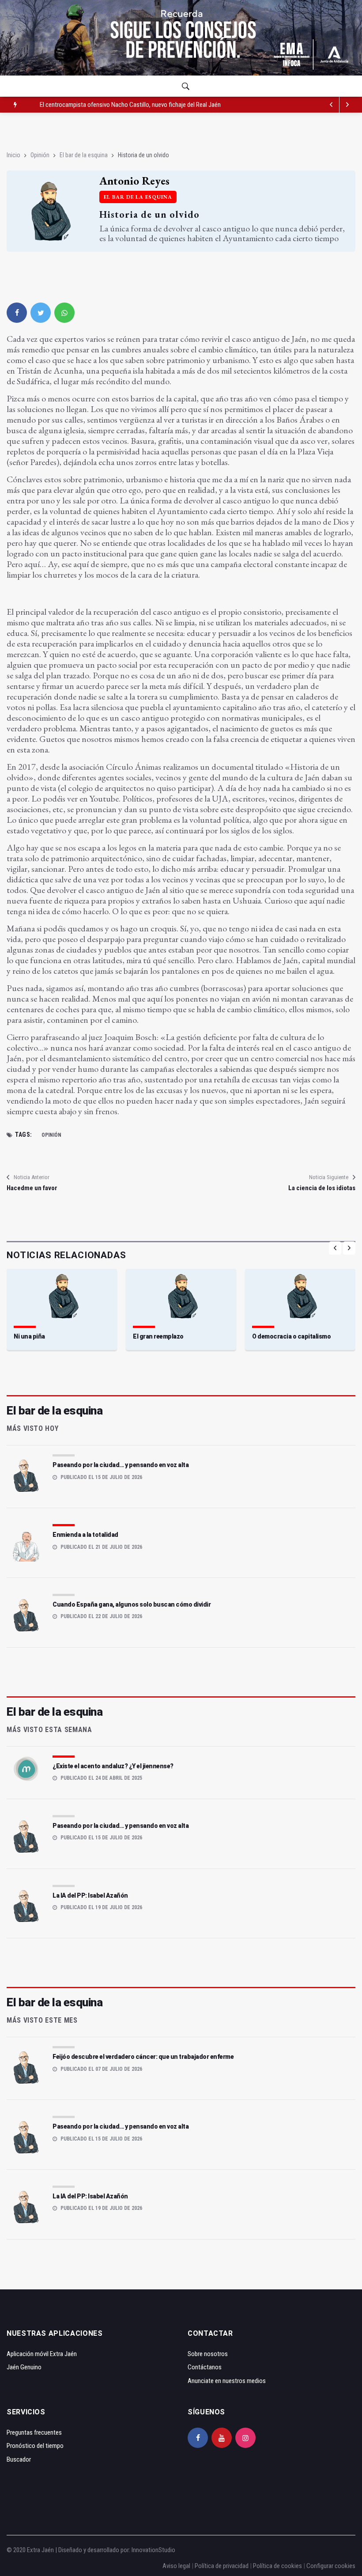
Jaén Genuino (24, 2367)
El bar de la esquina (84, 155)
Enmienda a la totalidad (85, 1535)
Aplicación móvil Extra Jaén (42, 2354)
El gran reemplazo (158, 1336)
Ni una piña (29, 1336)
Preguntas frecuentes (34, 2432)
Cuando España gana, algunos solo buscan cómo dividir (132, 1604)
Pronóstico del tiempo (35, 2446)
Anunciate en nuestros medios (227, 2381)
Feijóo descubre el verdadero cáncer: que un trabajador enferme (143, 2057)
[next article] (332, 105)
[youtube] (222, 2438)
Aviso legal (176, 2566)
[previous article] (347, 105)
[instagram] (245, 2438)
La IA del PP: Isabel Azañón (90, 1895)
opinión (51, 1135)
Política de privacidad (222, 2566)
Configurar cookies (331, 2566)
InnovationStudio (153, 2550)
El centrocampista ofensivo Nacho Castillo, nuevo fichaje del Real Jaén (130, 105)
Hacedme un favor (32, 1188)
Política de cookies (277, 2566)
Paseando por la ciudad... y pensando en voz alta (121, 1465)
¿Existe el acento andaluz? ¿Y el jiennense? (113, 1766)
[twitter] (41, 313)
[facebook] (17, 313)
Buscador (19, 2459)
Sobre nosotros (208, 2354)
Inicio (13, 155)
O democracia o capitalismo (291, 1336)
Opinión (40, 155)
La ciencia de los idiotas (322, 1188)
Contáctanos (205, 2367)
